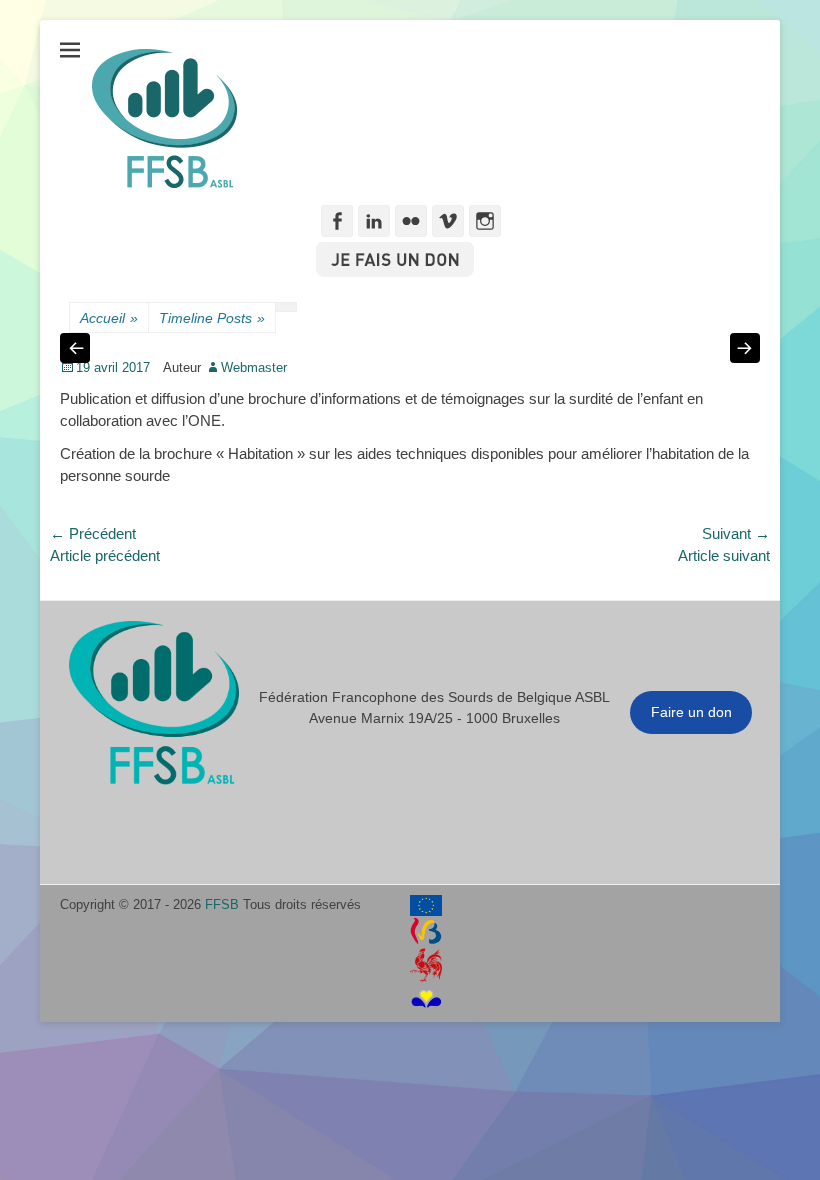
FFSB (222, 904)
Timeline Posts (212, 318)
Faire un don (691, 712)
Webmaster (254, 367)
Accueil (109, 318)
